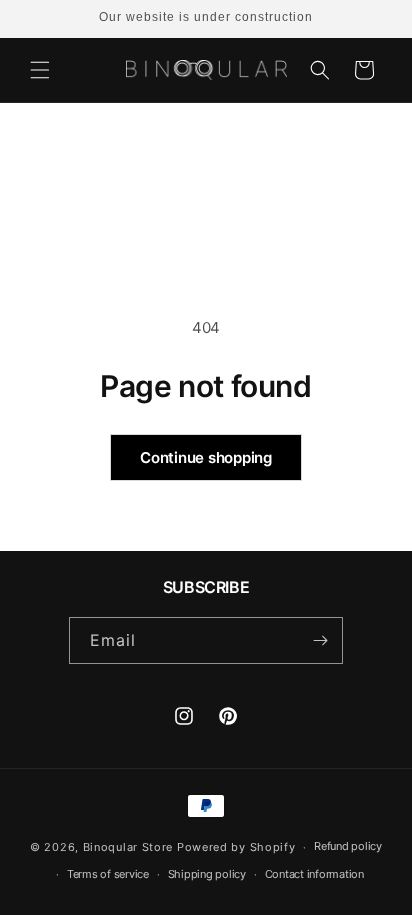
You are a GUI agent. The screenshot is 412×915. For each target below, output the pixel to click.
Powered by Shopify (236, 847)
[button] (40, 70)
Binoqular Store (128, 847)
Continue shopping (206, 457)
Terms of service (108, 874)
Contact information (314, 874)
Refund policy (348, 846)
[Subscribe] (320, 640)
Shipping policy (207, 874)
